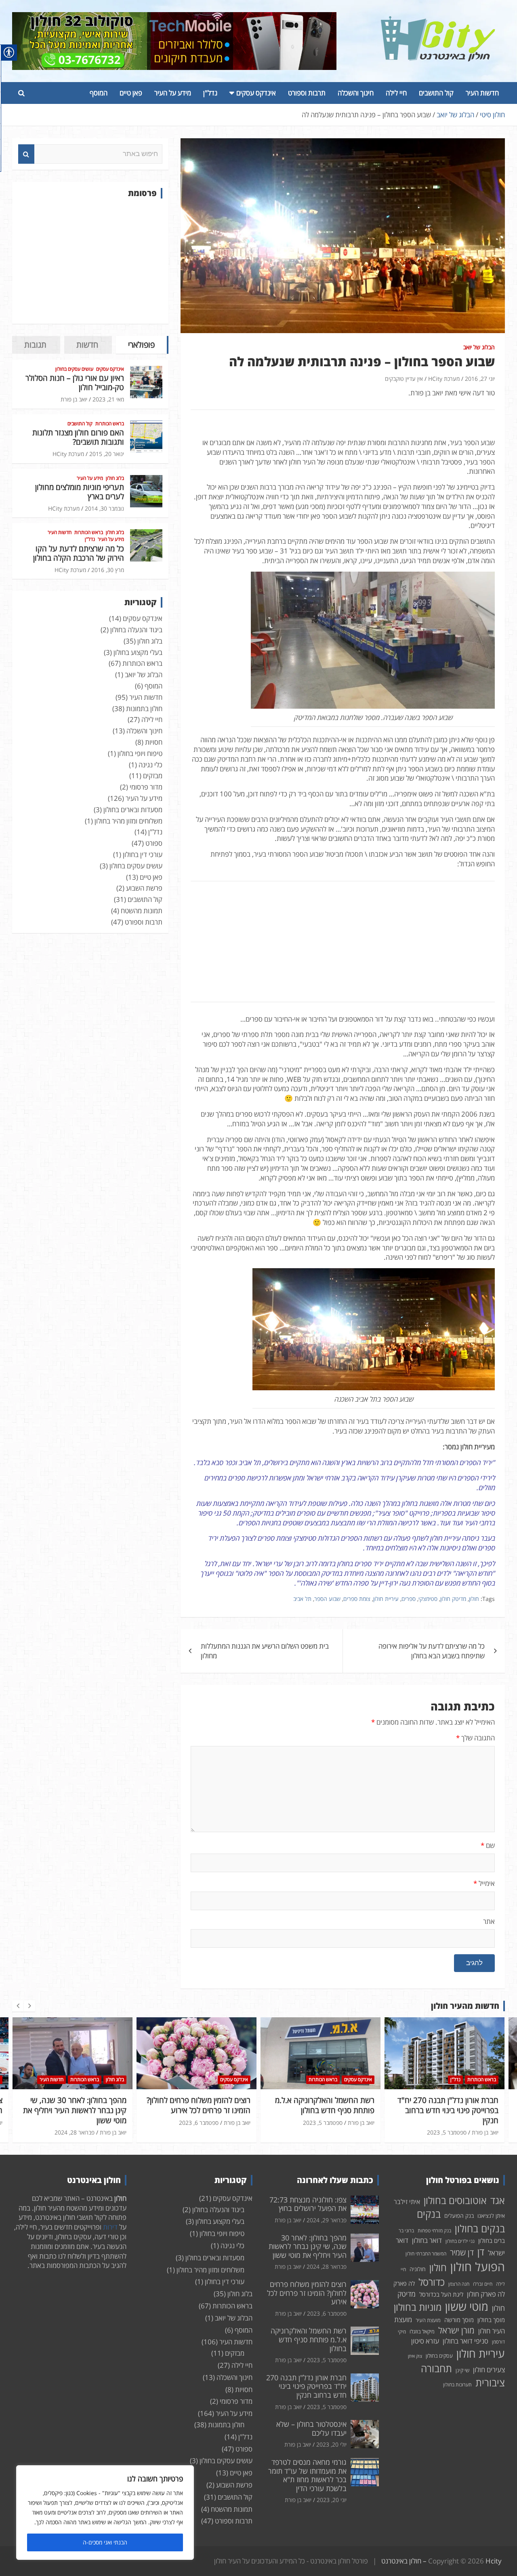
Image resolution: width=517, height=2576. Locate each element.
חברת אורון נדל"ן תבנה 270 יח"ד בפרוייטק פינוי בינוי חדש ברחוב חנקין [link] (324, 2110)
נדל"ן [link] (210, 93)
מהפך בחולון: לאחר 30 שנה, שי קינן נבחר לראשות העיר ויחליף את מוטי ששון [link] (308, 2246)
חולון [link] (474, 1599)
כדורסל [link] (432, 2282)
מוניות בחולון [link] (418, 2307)
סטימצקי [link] (428, 1599)
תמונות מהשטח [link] (142, 911)
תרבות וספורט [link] (307, 93)
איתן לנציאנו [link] (491, 2216)
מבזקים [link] (153, 776)
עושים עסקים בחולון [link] (74, 369)
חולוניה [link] (418, 2269)
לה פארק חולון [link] (486, 2294)
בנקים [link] (429, 2214)
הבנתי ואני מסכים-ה (105, 2542)
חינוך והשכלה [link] (356, 93)
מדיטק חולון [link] (453, 1599)
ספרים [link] (409, 1599)
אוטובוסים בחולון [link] (455, 2200)
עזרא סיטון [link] (425, 2341)
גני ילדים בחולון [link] (460, 2241)
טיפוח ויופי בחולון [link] (140, 753)
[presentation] (18, 2006)
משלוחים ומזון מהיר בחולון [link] (128, 821)
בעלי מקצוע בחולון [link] (138, 652)
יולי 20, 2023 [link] (451, 2123)
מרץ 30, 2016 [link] (108, 570)
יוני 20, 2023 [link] (332, 2500)
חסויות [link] (154, 742)
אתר (489, 1921)
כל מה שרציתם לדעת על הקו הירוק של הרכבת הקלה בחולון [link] (79, 553)
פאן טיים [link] (131, 93)
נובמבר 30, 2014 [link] (104, 508)
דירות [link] (110, 2227)
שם (488, 1845)
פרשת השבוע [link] (144, 888)
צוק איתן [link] (415, 2356)
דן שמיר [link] (462, 2252)
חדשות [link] (87, 345)
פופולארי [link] (141, 345)
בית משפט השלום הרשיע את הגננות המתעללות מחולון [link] (265, 1651)
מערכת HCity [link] (444, 379)
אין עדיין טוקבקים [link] (404, 379)
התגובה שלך (475, 1738)
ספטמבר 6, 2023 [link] (75, 2123)
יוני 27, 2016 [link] (480, 379)
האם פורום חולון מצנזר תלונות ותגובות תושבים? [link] (78, 437)
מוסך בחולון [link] (491, 2320)
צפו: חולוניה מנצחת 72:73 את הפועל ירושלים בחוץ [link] (308, 2204)
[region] (105, 2513)
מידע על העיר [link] (173, 93)
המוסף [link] (99, 93)
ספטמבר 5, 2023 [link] (199, 2123)
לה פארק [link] (404, 2283)
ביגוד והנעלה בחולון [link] (136, 630)
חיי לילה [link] (396, 93)
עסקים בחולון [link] (439, 2356)
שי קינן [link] (462, 2370)
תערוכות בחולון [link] (457, 2385)
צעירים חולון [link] (489, 2370)
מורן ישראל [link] (456, 2330)
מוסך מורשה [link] (459, 2320)
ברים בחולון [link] (492, 2240)
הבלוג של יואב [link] (479, 347)
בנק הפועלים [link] (459, 2216)
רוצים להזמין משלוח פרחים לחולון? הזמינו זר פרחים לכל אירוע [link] (75, 2105)
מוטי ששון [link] (467, 2307)
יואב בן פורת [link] (74, 399)
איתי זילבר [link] (407, 2202)
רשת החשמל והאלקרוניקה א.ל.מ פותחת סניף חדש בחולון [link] (201, 2105)
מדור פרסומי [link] (146, 787)
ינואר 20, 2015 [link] (107, 454)
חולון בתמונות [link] (144, 708)
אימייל (484, 1883)
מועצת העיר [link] (428, 2320)
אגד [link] (498, 2200)
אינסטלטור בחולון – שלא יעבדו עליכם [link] (452, 2105)
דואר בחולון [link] (427, 2240)
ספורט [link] (154, 843)
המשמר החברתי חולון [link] (426, 2254)
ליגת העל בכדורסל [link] (441, 2294)
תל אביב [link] (302, 1599)
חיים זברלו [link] (483, 2284)
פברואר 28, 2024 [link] (327, 2267)
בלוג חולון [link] (115, 478)
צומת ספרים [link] (357, 1599)
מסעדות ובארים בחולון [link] (133, 810)
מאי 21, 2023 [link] (108, 399)
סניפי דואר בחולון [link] (466, 2341)
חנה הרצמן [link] (459, 2284)
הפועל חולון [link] (478, 2267)
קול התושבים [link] (436, 93)
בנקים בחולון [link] (480, 2228)
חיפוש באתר (26, 154)
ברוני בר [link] (406, 2231)
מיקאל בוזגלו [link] (422, 2331)
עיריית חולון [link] (386, 1599)
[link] (438, 21)
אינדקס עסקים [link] (256, 93)
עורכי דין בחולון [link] (143, 854)
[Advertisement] (90, 261)
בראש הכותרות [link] (110, 424)
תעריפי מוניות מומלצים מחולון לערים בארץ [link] (80, 492)
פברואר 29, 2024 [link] (327, 2220)
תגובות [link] (35, 345)
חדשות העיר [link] (482, 93)
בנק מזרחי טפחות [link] (434, 2231)
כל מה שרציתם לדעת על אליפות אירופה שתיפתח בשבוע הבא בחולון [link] (432, 1651)
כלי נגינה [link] (150, 765)
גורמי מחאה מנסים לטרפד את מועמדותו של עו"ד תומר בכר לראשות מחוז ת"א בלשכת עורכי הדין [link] (307, 2475)
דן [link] (481, 2252)
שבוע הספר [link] (327, 1599)
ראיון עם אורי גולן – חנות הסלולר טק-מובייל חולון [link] (75, 383)
